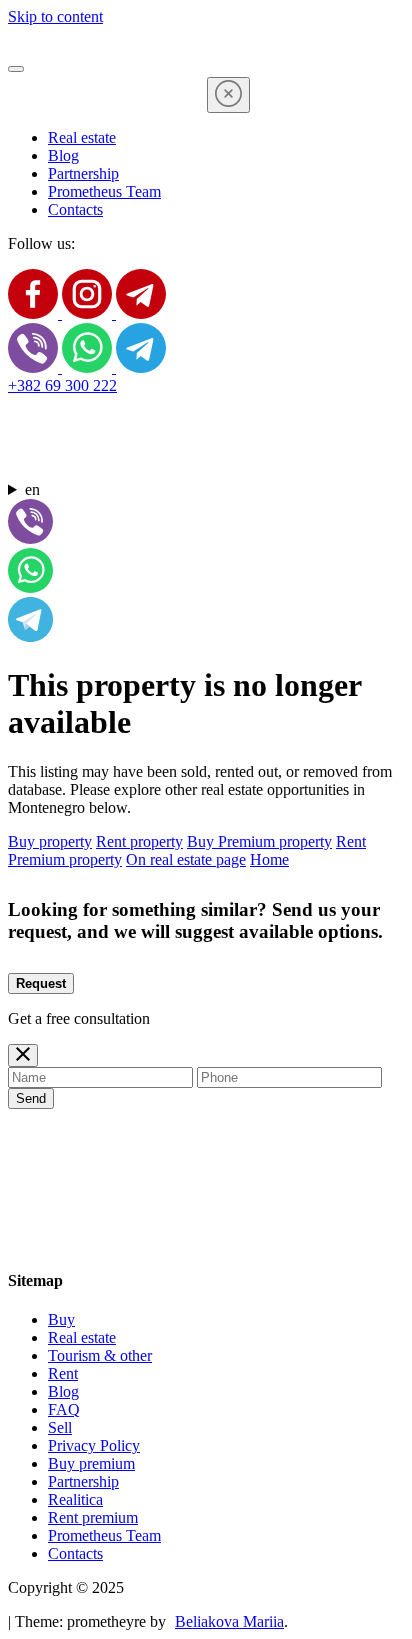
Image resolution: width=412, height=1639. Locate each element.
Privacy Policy (94, 1445)
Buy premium (91, 1463)
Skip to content (55, 16)
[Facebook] (35, 313)
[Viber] (35, 367)
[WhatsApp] (89, 367)
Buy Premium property (259, 841)
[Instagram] (89, 313)
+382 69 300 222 (62, 385)
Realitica (75, 1499)
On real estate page (186, 859)
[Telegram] (141, 313)
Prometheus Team (104, 191)
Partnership (83, 173)
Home (269, 859)
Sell (60, 1427)
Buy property (50, 841)
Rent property (139, 841)
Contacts (75, 209)
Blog (63, 155)
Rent (63, 1373)
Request (41, 983)
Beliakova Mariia (229, 1621)
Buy (61, 1319)
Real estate (82, 137)
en (32, 489)
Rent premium (93, 1517)
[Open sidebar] (16, 69)
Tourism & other (100, 1355)
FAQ (64, 1409)
